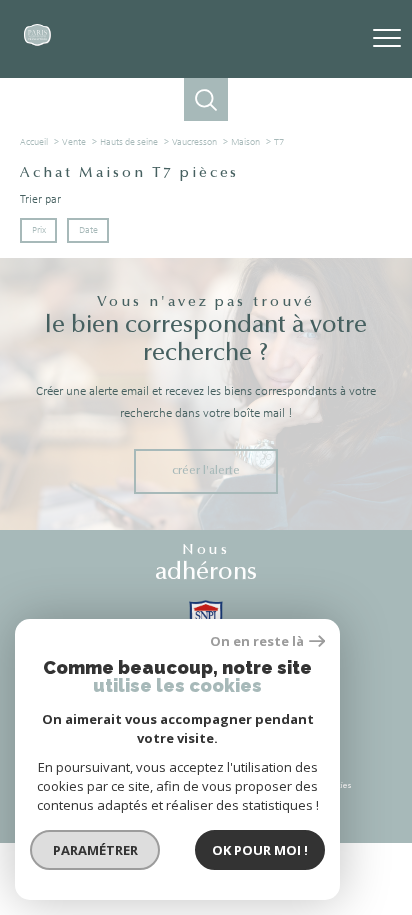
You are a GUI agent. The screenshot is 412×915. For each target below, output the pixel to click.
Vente (74, 142)
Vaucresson (194, 142)
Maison (245, 142)
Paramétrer (95, 850)
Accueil (34, 142)
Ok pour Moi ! (260, 850)
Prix (39, 230)
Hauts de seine (129, 142)
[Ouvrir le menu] (387, 39)
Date (87, 230)
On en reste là (257, 641)
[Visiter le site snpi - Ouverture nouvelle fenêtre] (206, 615)
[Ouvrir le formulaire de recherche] (205, 99)
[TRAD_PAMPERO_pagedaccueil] (37, 43)
